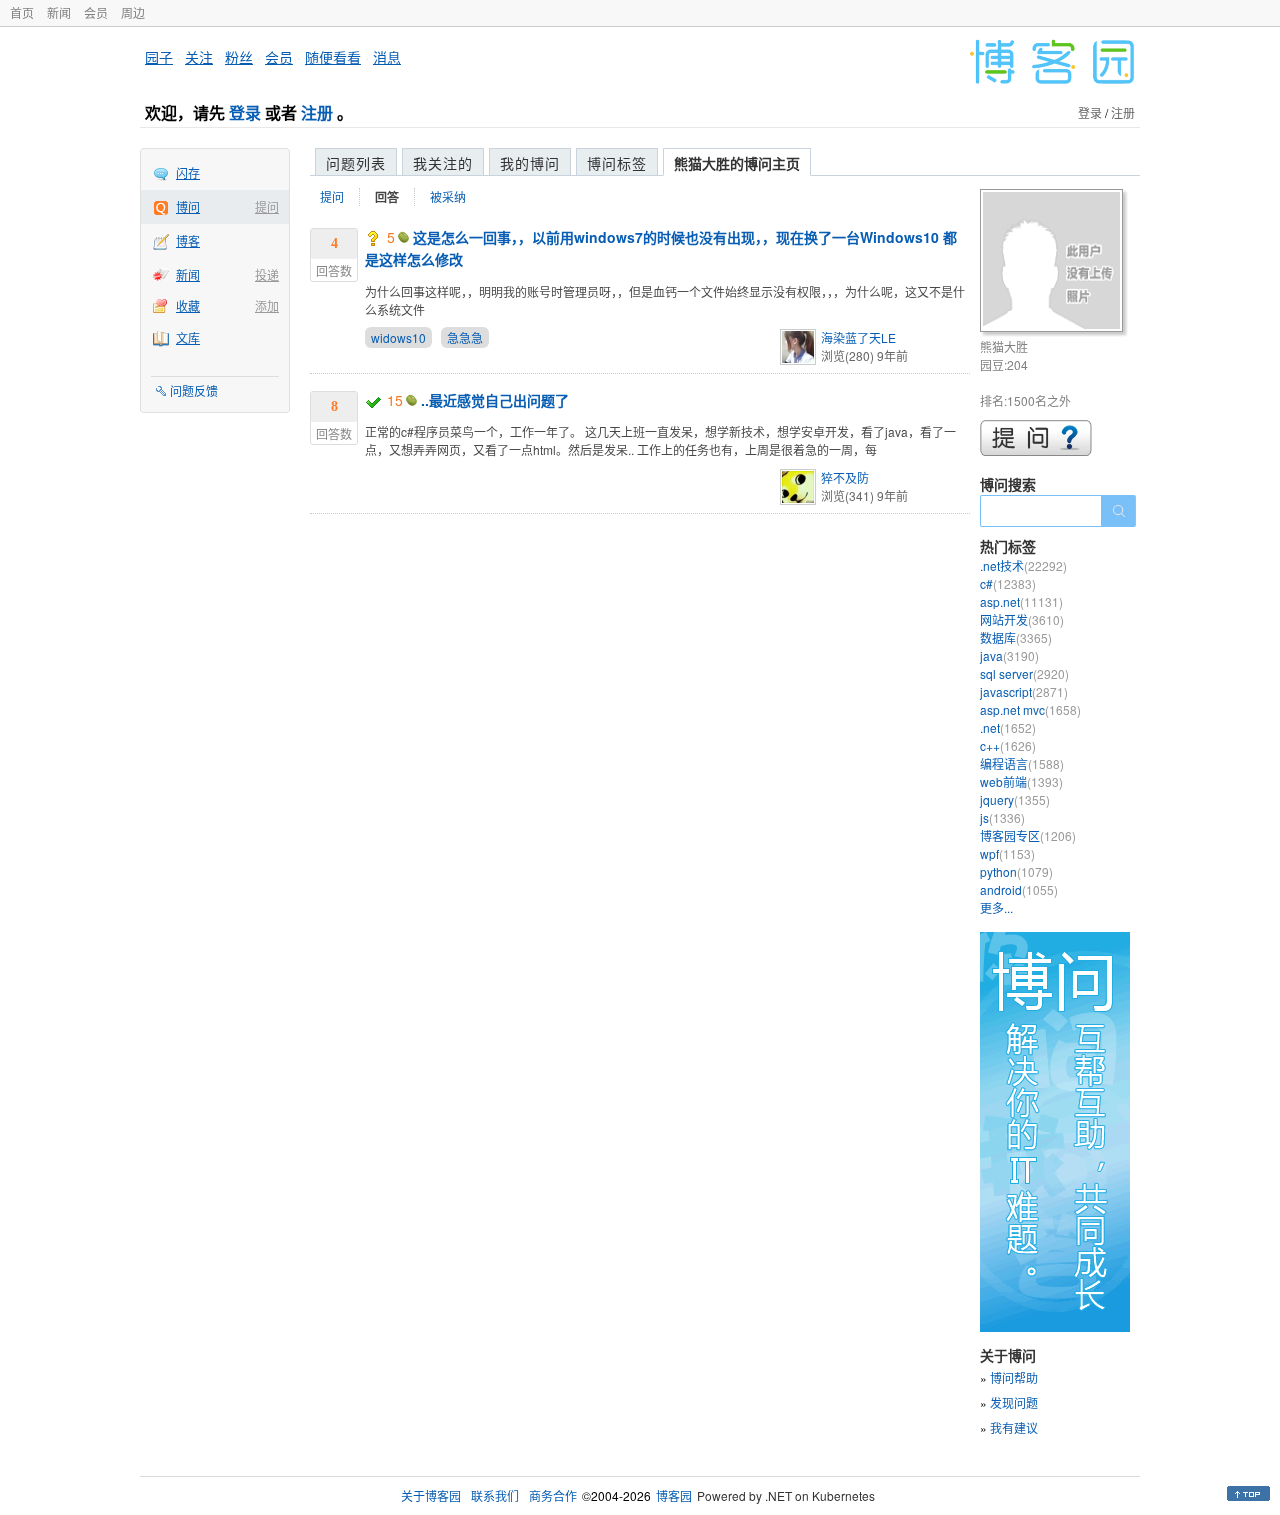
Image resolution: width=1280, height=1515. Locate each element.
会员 (96, 12)
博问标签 (617, 163)
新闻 (59, 12)
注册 (317, 112)
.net (1008, 727)
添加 (267, 305)
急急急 (465, 337)
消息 (387, 57)
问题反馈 (194, 390)
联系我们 (495, 1495)
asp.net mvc (1030, 709)
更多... (996, 907)
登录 (245, 112)
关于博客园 (431, 1495)
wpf (1007, 853)
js (1002, 817)
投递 (267, 274)
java (1009, 655)
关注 (199, 57)
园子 (159, 57)
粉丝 (239, 57)
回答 (387, 197)
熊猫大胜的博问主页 (737, 163)
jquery (1015, 799)
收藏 (188, 305)
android (1019, 889)
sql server (1024, 673)
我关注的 (443, 163)
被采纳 (448, 196)
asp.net (1021, 601)
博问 (188, 206)
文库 (188, 337)
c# (1008, 583)
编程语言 (1022, 763)
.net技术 (1023, 565)
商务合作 (553, 1495)
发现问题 (1014, 1402)
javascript (1024, 691)
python (1016, 871)
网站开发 (1022, 619)
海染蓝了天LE (858, 337)
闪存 (188, 172)
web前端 (1021, 781)
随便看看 (333, 57)
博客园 (674, 1495)
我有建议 (1014, 1427)
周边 (133, 12)
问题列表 (356, 163)
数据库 (1016, 637)
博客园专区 (1028, 835)
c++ (1008, 745)
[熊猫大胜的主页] (1054, 263)
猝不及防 (845, 477)
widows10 (398, 337)
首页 (22, 12)
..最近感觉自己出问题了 (495, 400)
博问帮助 (1014, 1377)
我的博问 (530, 163)
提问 (267, 206)
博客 (188, 240)
